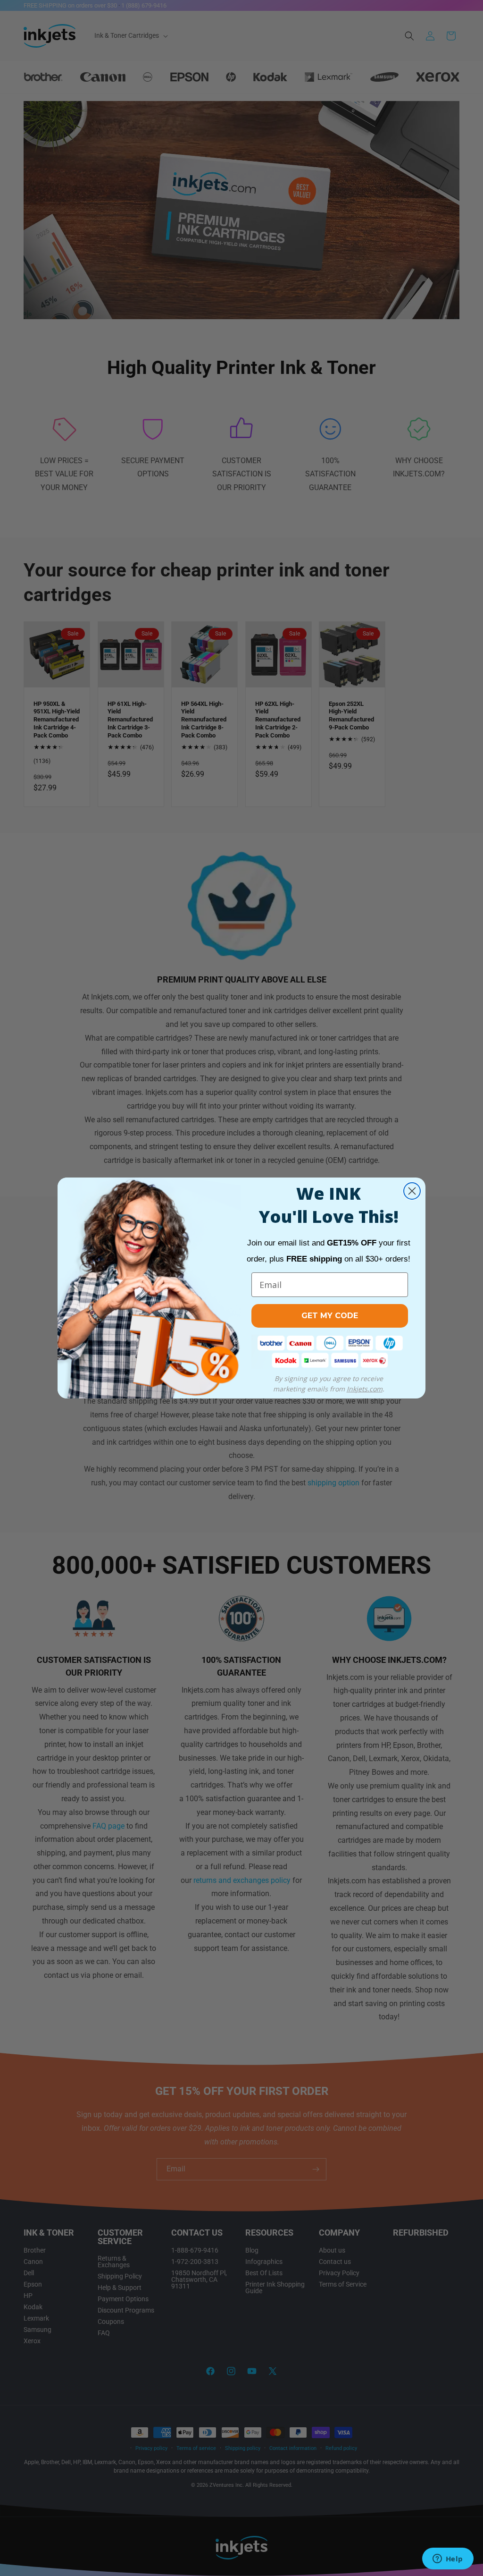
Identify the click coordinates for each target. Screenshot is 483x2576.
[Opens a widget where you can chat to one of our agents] (448, 2559)
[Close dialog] (412, 1191)
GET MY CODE (330, 1316)
